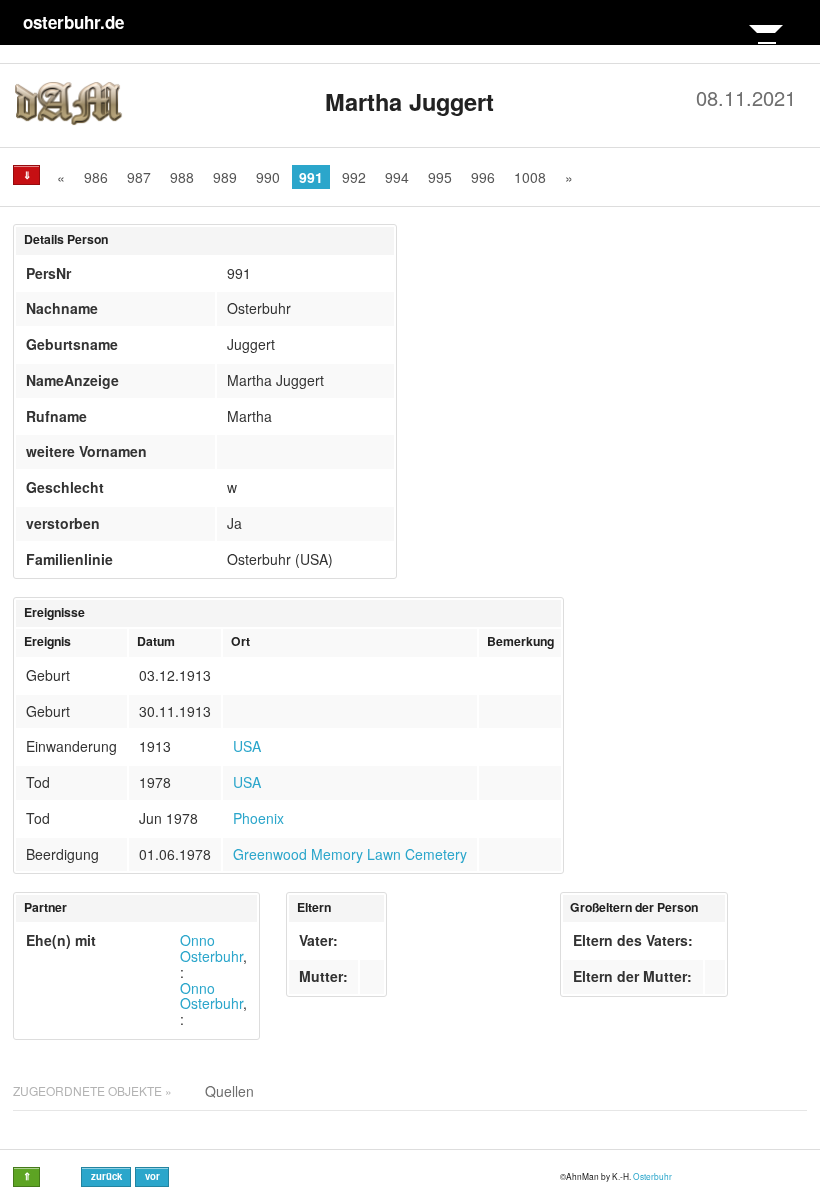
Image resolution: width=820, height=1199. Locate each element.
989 (225, 177)
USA (247, 746)
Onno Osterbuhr (211, 948)
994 (397, 177)
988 (182, 177)
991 (311, 177)
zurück (106, 1176)
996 (483, 177)
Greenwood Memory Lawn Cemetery (350, 854)
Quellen (229, 1091)
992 (354, 177)
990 (268, 177)
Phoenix (258, 818)
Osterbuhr (652, 1176)
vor (152, 1176)
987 (139, 177)
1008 (530, 177)
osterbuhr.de (73, 22)
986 (96, 177)
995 (440, 177)
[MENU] (766, 42)
